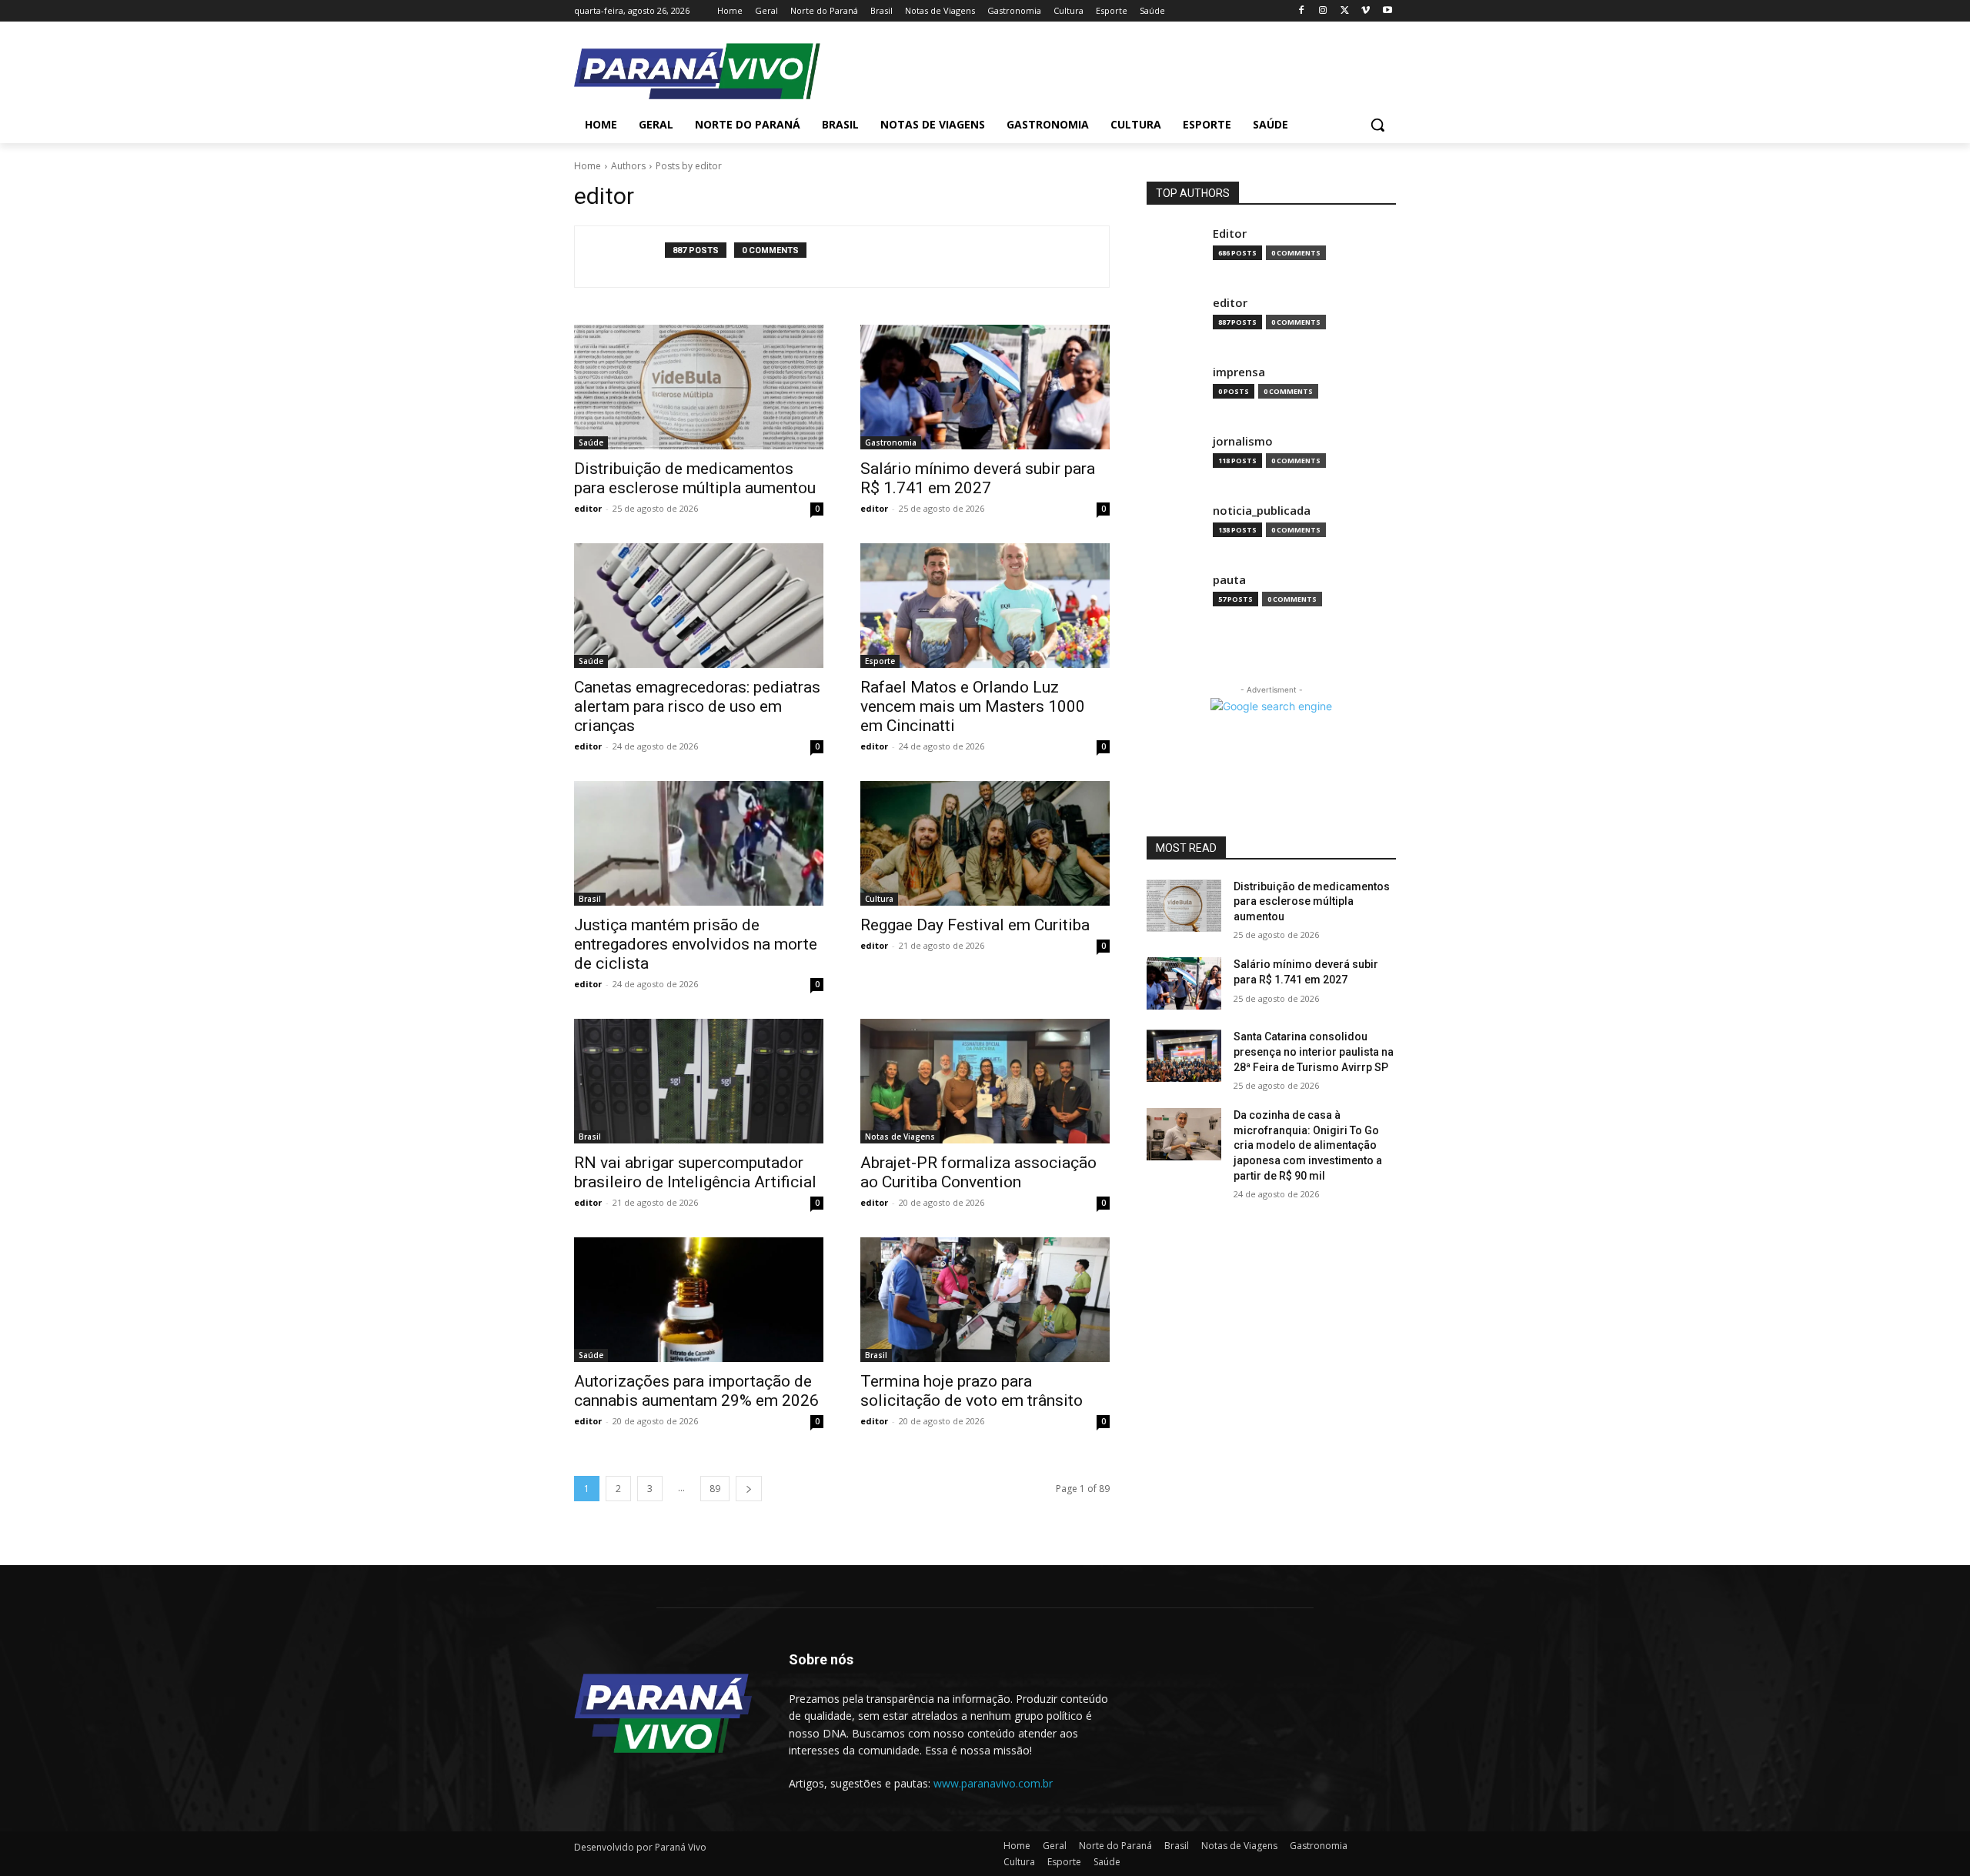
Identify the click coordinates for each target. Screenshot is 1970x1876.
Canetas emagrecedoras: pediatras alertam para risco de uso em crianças (697, 706)
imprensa (1239, 372)
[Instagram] (1323, 11)
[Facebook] (1302, 11)
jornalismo (1243, 441)
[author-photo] (628, 257)
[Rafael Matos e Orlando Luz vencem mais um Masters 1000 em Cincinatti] (985, 606)
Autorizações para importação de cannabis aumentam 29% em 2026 (696, 1391)
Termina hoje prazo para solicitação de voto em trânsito (972, 1391)
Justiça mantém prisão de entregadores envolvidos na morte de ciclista (696, 944)
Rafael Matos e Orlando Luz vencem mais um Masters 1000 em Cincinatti (973, 706)
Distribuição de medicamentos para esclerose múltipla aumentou (695, 478)
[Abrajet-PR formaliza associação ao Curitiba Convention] (985, 1081)
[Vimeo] (1366, 11)
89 (715, 1489)
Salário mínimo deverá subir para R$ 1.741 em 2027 (978, 478)
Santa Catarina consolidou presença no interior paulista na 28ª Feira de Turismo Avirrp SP (1314, 1051)
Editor (1230, 234)
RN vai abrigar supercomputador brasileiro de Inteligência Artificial (695, 1172)
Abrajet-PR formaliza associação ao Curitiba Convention (978, 1172)
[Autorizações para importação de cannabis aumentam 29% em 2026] (699, 1300)
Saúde (591, 442)
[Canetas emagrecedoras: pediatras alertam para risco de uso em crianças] (699, 606)
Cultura (879, 899)
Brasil (590, 899)
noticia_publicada (1262, 511)
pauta (1229, 580)
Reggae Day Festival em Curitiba (975, 925)
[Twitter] (1345, 11)
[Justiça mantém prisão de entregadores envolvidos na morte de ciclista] (699, 843)
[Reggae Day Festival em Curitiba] (985, 843)
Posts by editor (689, 166)
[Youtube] (1387, 11)
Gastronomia (891, 442)
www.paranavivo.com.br (993, 1783)
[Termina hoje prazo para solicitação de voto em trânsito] (985, 1300)
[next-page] (749, 1489)
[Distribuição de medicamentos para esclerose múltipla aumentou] (699, 387)
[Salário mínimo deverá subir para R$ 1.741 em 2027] (985, 387)
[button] (1377, 125)
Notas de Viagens (900, 1137)
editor (588, 508)
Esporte (880, 661)
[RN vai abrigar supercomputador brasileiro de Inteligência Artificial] (699, 1081)
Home (588, 166)
